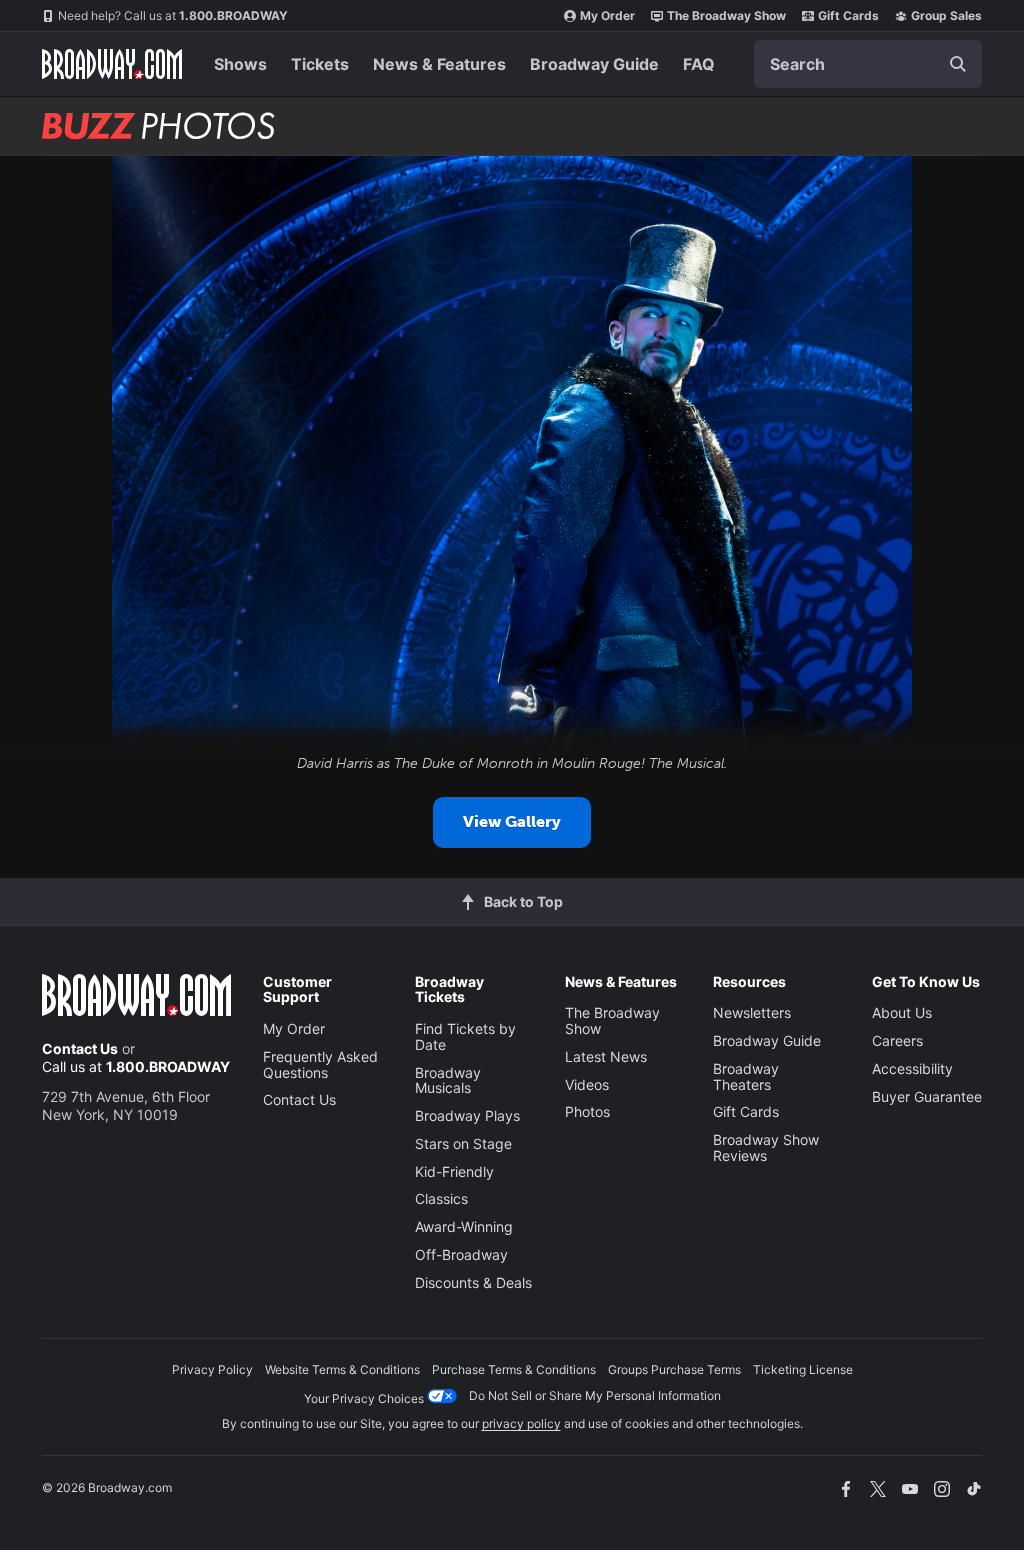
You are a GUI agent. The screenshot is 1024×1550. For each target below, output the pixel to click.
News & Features (439, 64)
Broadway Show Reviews (766, 1147)
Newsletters (752, 1012)
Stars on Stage (463, 1143)
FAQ (699, 64)
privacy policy (521, 1423)
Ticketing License (803, 1369)
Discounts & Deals (473, 1282)
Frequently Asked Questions (320, 1064)
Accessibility (912, 1068)
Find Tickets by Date (465, 1036)
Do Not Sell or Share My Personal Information (595, 1395)
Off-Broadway (461, 1254)
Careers (897, 1040)
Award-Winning (464, 1226)
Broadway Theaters (746, 1076)
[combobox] (868, 64)
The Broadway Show (726, 15)
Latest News (606, 1056)
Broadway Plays (467, 1115)
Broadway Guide (594, 64)
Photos (587, 1111)
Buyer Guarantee (927, 1096)
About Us (902, 1012)
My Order (607, 15)
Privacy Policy (212, 1369)
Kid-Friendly (454, 1171)
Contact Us (80, 1048)
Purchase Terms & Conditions (514, 1369)
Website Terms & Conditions (342, 1369)
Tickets (320, 64)
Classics (441, 1198)
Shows (240, 64)
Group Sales (946, 15)
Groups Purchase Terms (674, 1369)
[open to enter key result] (958, 64)
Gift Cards (848, 15)
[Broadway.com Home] (112, 64)
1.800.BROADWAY (173, 15)
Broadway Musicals (448, 1080)
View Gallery (512, 821)
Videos (587, 1084)
